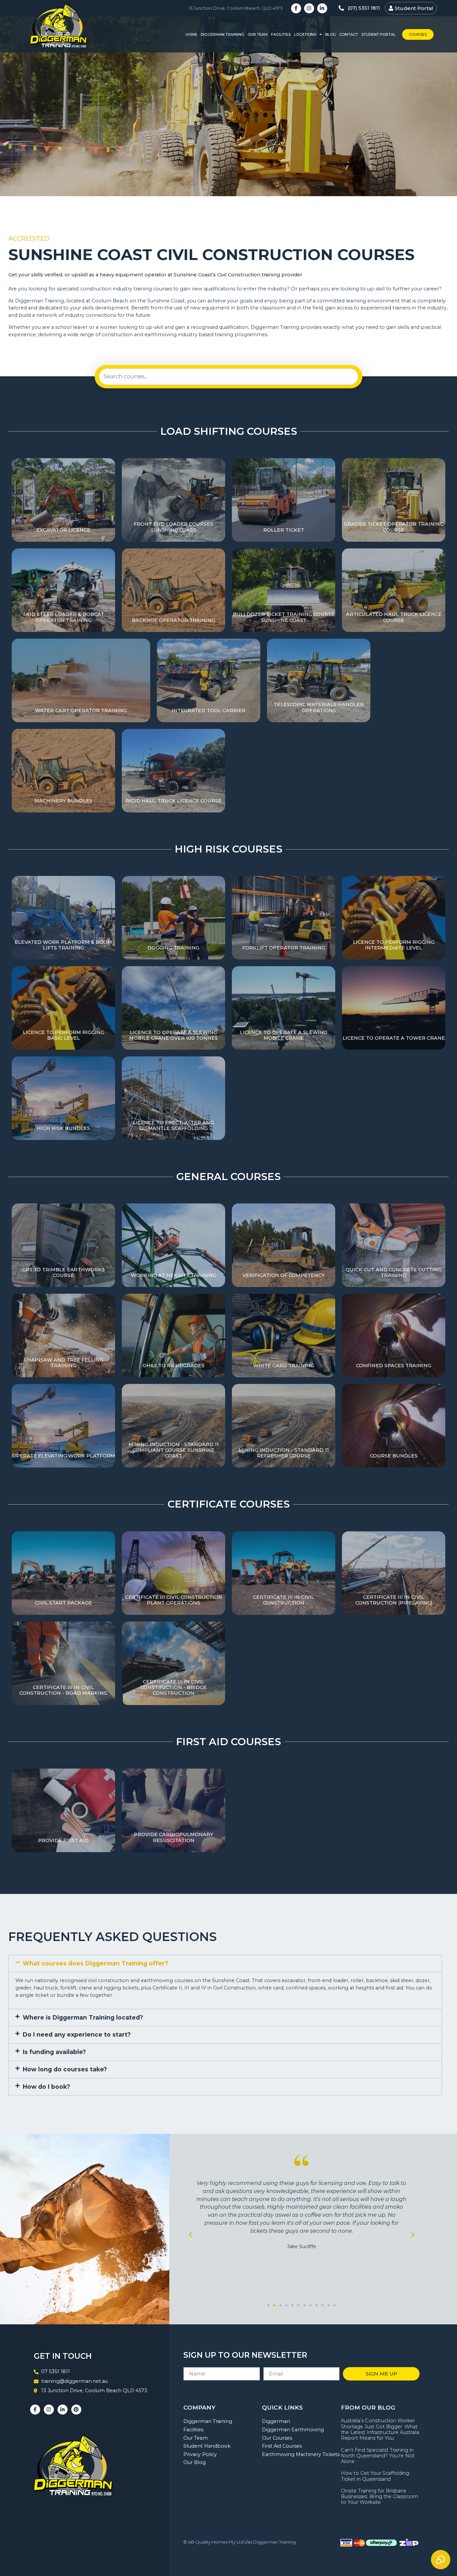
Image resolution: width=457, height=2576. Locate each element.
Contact (349, 34)
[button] (225, 1964)
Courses (418, 34)
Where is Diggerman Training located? (83, 2017)
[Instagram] (309, 8)
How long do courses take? (65, 2069)
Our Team (258, 34)
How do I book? (47, 2087)
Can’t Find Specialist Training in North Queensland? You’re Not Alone (378, 2456)
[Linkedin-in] (322, 8)
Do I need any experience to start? (77, 2034)
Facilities (281, 34)
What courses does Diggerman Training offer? (96, 1963)
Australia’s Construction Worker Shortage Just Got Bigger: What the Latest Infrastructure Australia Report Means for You (380, 2429)
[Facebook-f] (296, 8)
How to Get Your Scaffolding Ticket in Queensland (375, 2476)
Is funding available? (54, 2052)
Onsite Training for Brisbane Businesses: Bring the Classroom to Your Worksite (380, 2497)
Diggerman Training (222, 34)
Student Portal (378, 34)
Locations (305, 34)
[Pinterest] (76, 2410)
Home (192, 34)
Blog (331, 34)
